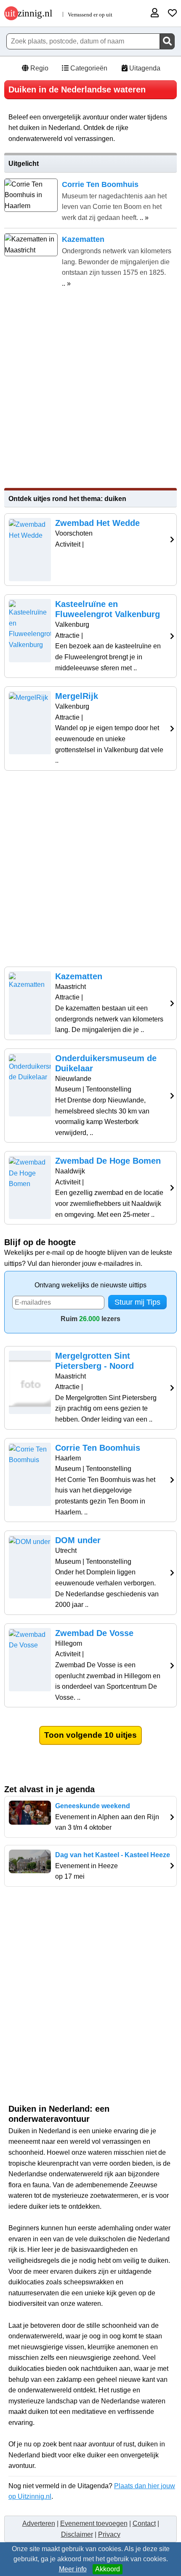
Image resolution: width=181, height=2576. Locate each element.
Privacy (109, 2534)
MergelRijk (77, 696)
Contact (144, 2523)
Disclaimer (77, 2534)
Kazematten (79, 976)
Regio (39, 68)
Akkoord (108, 2569)
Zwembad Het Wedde (97, 523)
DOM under (78, 1540)
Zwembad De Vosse (94, 1633)
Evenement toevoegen (94, 2523)
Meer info (73, 2569)
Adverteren (39, 2523)
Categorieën (88, 68)
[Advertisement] (90, 389)
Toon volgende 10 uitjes (90, 1735)
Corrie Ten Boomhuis (98, 1448)
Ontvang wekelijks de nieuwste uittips (90, 1285)
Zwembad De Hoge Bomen (108, 1161)
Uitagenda (144, 68)
